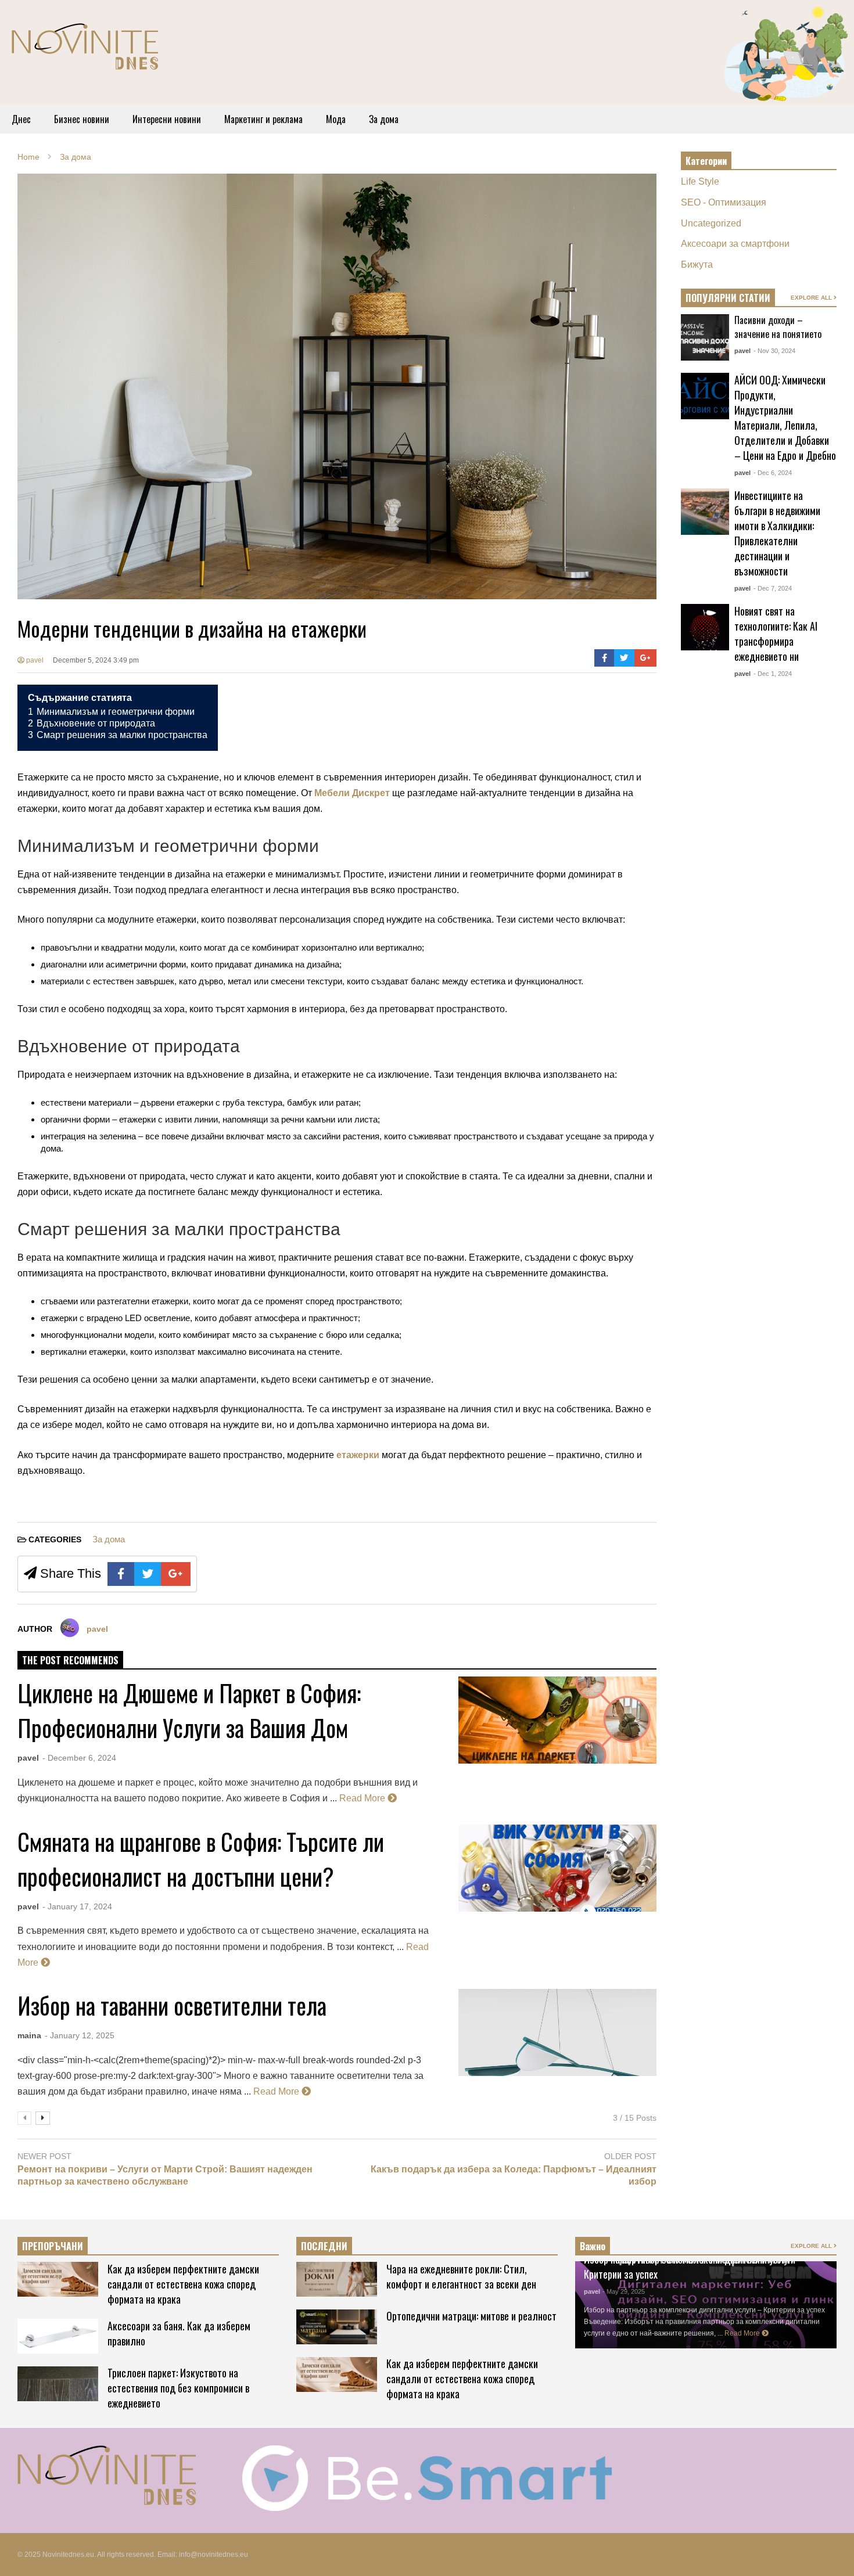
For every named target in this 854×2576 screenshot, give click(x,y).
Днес (21, 119)
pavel (34, 660)
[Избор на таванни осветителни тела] (557, 2032)
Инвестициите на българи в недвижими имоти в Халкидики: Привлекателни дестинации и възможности (777, 533)
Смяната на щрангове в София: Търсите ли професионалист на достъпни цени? (201, 1859)
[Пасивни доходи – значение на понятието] (705, 337)
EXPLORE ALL (812, 298)
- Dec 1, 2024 (773, 674)
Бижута (697, 265)
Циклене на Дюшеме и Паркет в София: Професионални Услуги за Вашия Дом (189, 1710)
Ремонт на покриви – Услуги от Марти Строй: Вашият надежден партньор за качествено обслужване (165, 2175)
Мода (336, 119)
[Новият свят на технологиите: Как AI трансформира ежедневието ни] (705, 627)
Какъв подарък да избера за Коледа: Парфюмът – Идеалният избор (514, 2175)
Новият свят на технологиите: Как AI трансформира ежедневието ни (776, 634)
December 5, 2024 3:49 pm (96, 660)
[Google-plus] (645, 658)
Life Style (700, 181)
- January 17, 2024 (77, 1906)
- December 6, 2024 (79, 1758)
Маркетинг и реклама (263, 119)
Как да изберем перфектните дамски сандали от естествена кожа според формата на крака (183, 2284)
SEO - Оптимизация (724, 202)
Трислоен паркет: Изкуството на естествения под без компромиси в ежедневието (178, 2388)
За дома (384, 119)
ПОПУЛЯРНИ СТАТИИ (728, 298)
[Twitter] (624, 658)
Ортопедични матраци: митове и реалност (471, 2316)
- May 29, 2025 (624, 2291)
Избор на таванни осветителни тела (172, 2005)
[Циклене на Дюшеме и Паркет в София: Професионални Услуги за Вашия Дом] (557, 1720)
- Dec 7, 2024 (773, 588)
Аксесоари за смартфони (735, 244)
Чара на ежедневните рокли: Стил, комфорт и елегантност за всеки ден (461, 2276)
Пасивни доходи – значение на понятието (778, 327)
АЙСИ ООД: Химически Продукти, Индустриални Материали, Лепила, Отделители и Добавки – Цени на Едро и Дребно (785, 418)
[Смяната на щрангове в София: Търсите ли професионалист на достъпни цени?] (557, 1868)
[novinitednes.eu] (85, 51)
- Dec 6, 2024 (773, 473)
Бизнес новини (82, 119)
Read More (363, 1798)
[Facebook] (604, 658)
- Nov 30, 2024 (774, 351)
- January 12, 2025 (80, 2035)
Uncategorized (711, 223)
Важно (593, 2246)
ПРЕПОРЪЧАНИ (53, 2246)
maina (29, 2035)
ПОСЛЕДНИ (324, 2246)
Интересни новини (167, 119)
